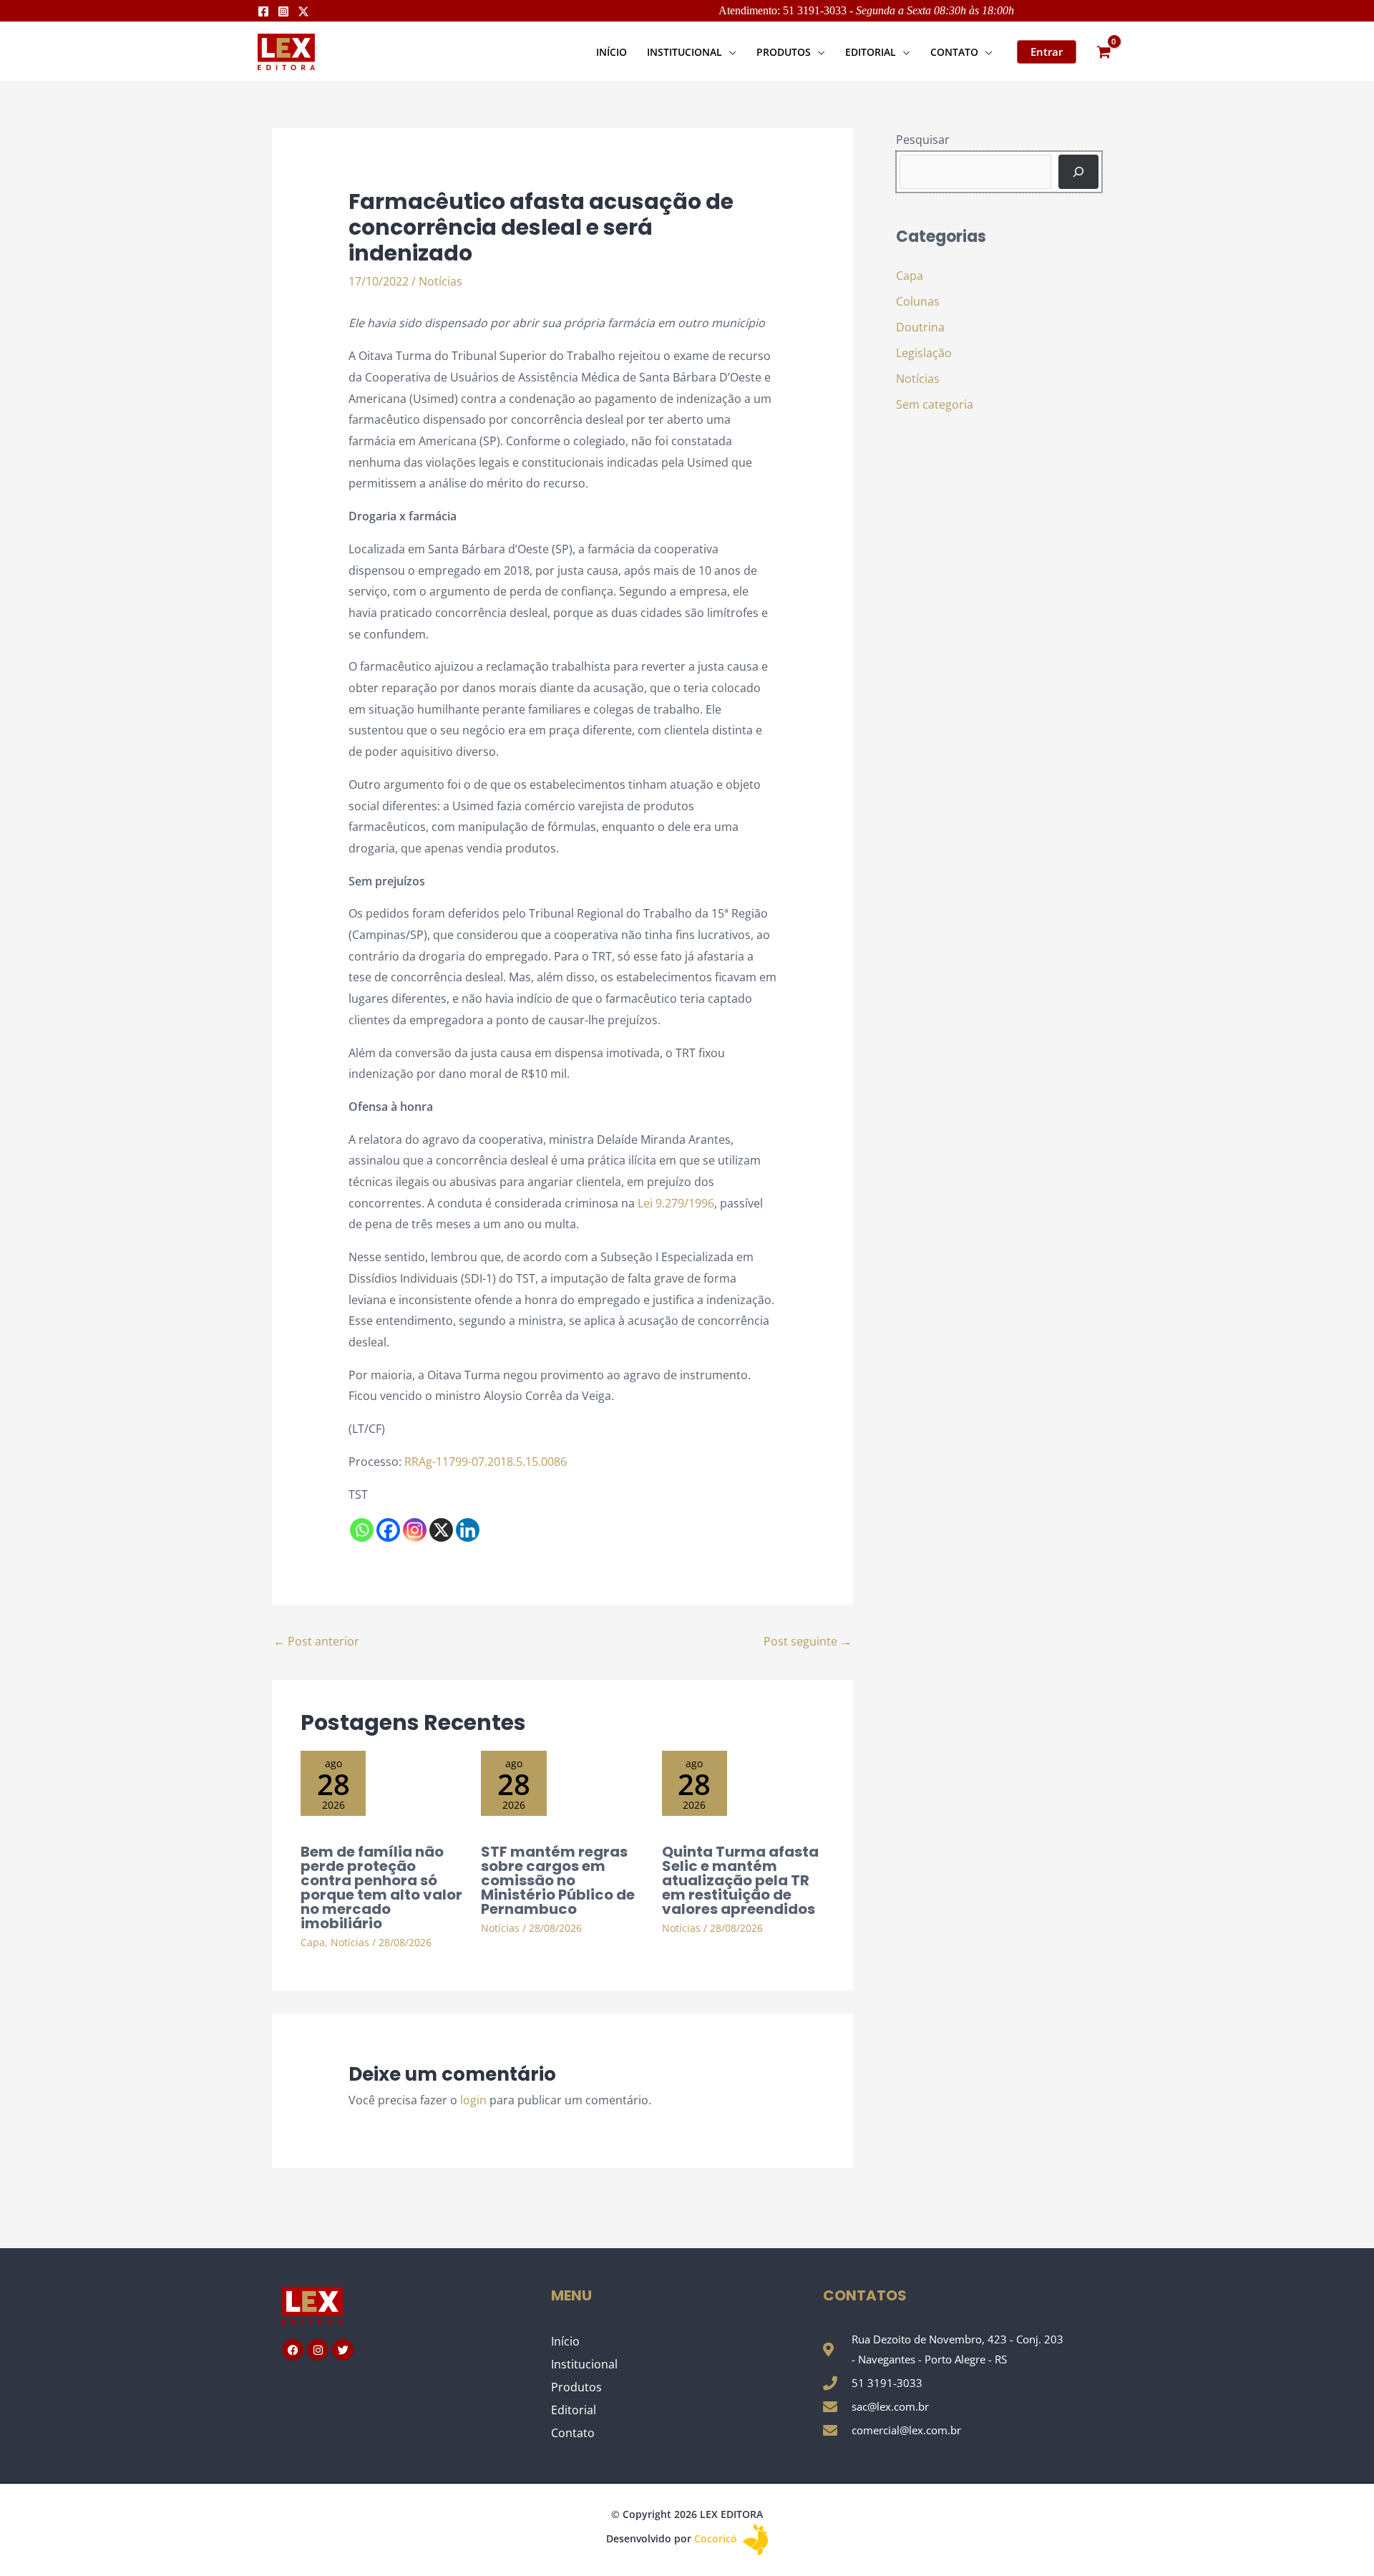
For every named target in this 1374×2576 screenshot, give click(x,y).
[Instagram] (283, 11)
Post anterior (316, 1641)
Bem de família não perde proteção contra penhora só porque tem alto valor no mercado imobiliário (381, 1887)
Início (565, 2341)
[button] (729, 52)
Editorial (574, 2410)
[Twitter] (303, 11)
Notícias (440, 281)
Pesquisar (923, 140)
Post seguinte (808, 1641)
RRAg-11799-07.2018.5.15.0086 (488, 1462)
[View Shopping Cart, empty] (1103, 52)
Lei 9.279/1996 (676, 1203)
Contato (573, 2433)
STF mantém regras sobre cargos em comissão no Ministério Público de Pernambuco (558, 1880)
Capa (313, 1942)
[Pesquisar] (1078, 172)
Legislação (924, 353)
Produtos (576, 2387)
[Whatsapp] (362, 1530)
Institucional (584, 2364)
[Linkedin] (468, 1530)
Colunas (918, 301)
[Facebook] (263, 11)
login (473, 2100)
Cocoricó (717, 2538)
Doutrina (920, 327)
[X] (441, 1530)
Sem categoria (935, 404)
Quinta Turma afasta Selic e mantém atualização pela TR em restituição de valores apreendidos (740, 1880)
